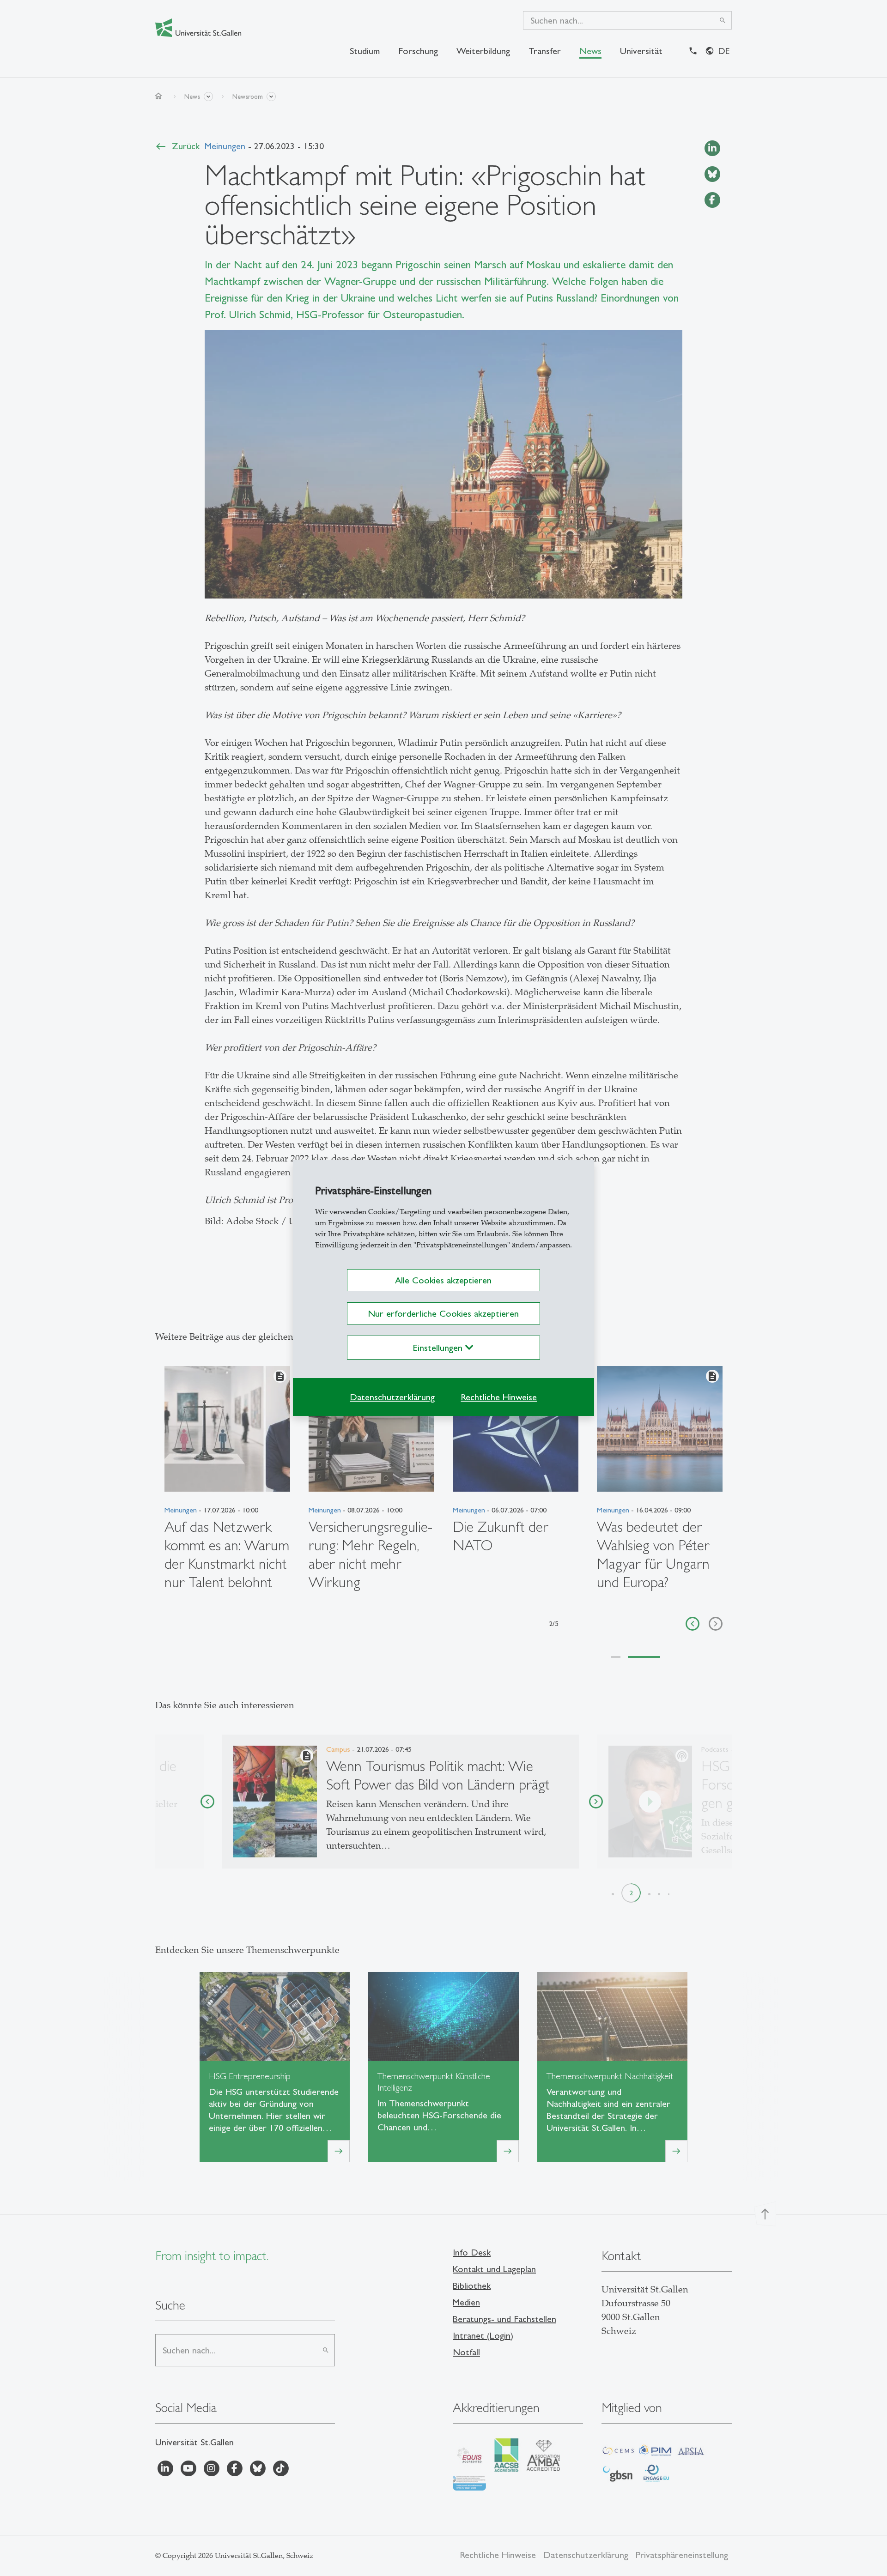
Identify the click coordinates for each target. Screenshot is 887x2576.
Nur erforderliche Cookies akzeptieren (443, 1313)
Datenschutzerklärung (392, 1397)
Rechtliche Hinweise (499, 1397)
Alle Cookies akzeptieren (443, 1280)
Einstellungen (439, 1348)
